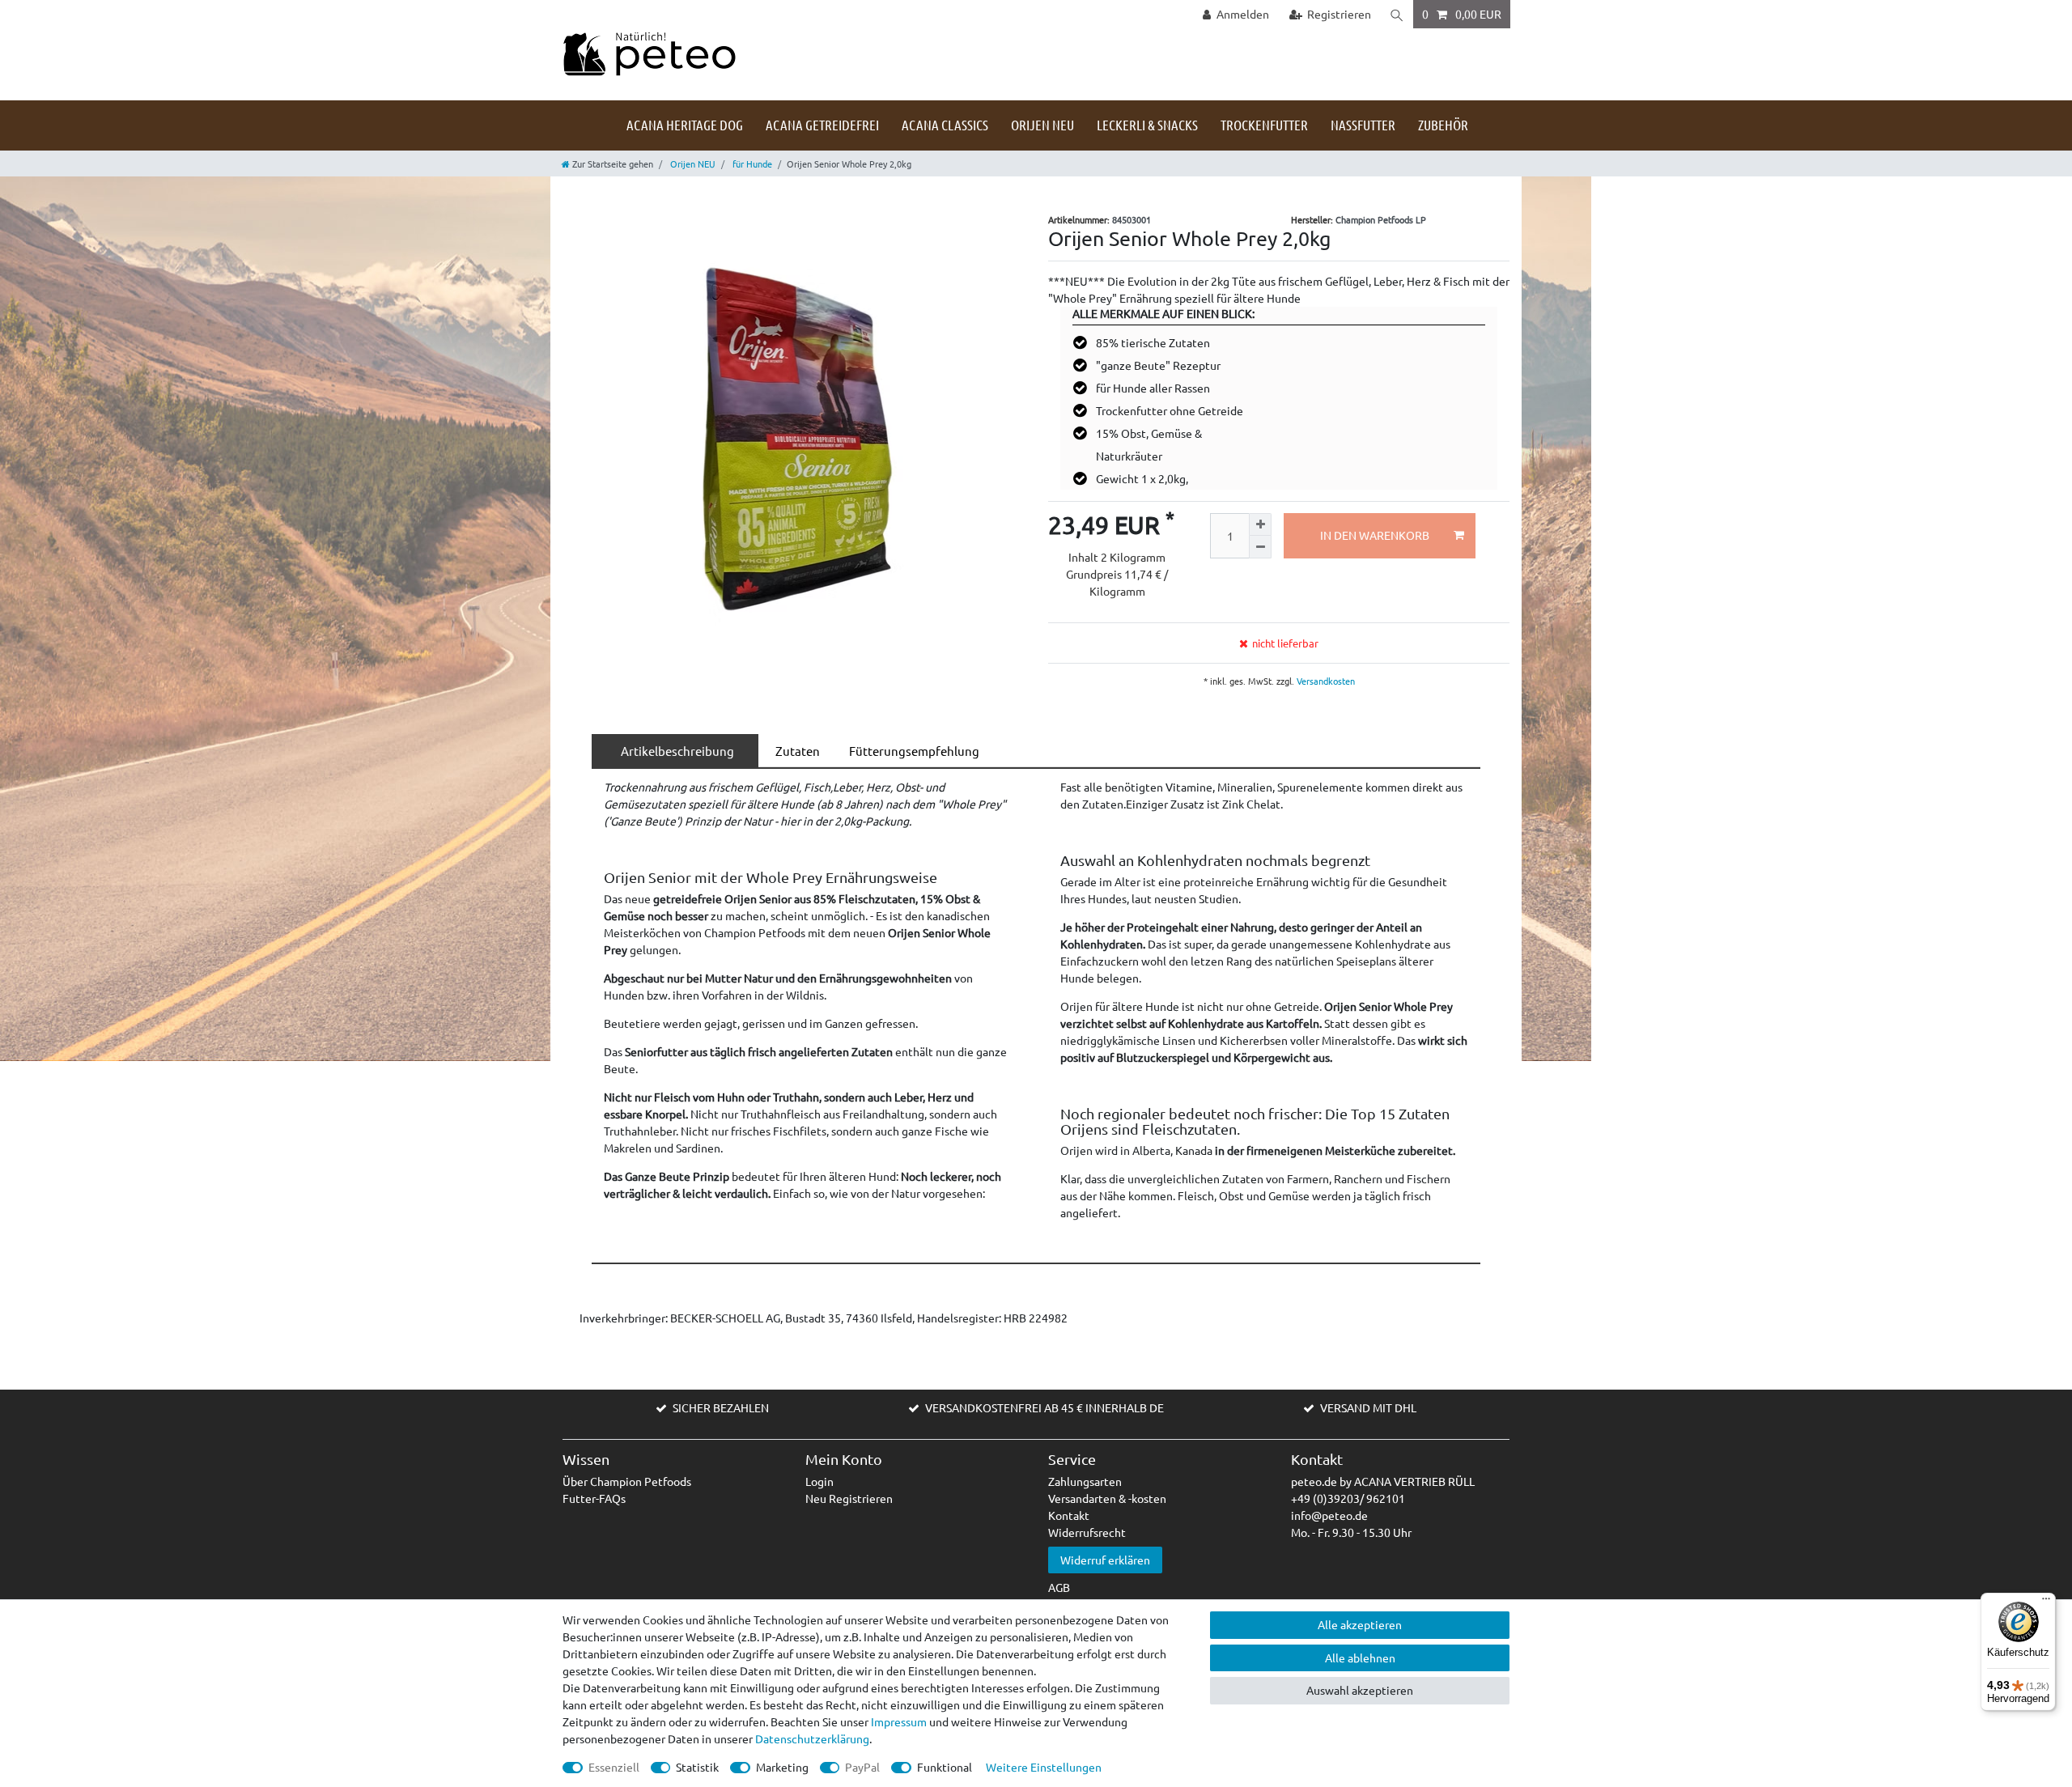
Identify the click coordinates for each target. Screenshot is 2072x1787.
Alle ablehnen (1360, 1658)
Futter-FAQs (594, 1498)
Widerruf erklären (1105, 1560)
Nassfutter (1363, 125)
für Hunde (751, 163)
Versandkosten (1325, 681)
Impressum (899, 1721)
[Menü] (2046, 1602)
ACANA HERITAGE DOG (685, 125)
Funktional (945, 1767)
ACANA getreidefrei (822, 125)
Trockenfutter (1264, 125)
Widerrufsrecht (1087, 1532)
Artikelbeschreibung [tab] (675, 751)
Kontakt (1069, 1515)
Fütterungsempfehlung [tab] (912, 751)
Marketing (782, 1767)
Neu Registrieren (849, 1498)
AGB (1059, 1587)
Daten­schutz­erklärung (812, 1738)
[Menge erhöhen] (1260, 524)
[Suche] (1397, 14)
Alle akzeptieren (1360, 1624)
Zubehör (1443, 125)
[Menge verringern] (1260, 547)
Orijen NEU (1042, 125)
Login (819, 1481)
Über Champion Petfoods (627, 1481)
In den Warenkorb (1375, 535)
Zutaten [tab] (795, 751)
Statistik (697, 1767)
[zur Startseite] (649, 53)
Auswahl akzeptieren (1360, 1690)
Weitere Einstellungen (1044, 1767)
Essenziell (614, 1767)
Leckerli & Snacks (1147, 125)
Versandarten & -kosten (1107, 1498)
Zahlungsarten (1085, 1481)
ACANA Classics (945, 125)
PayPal (862, 1767)
